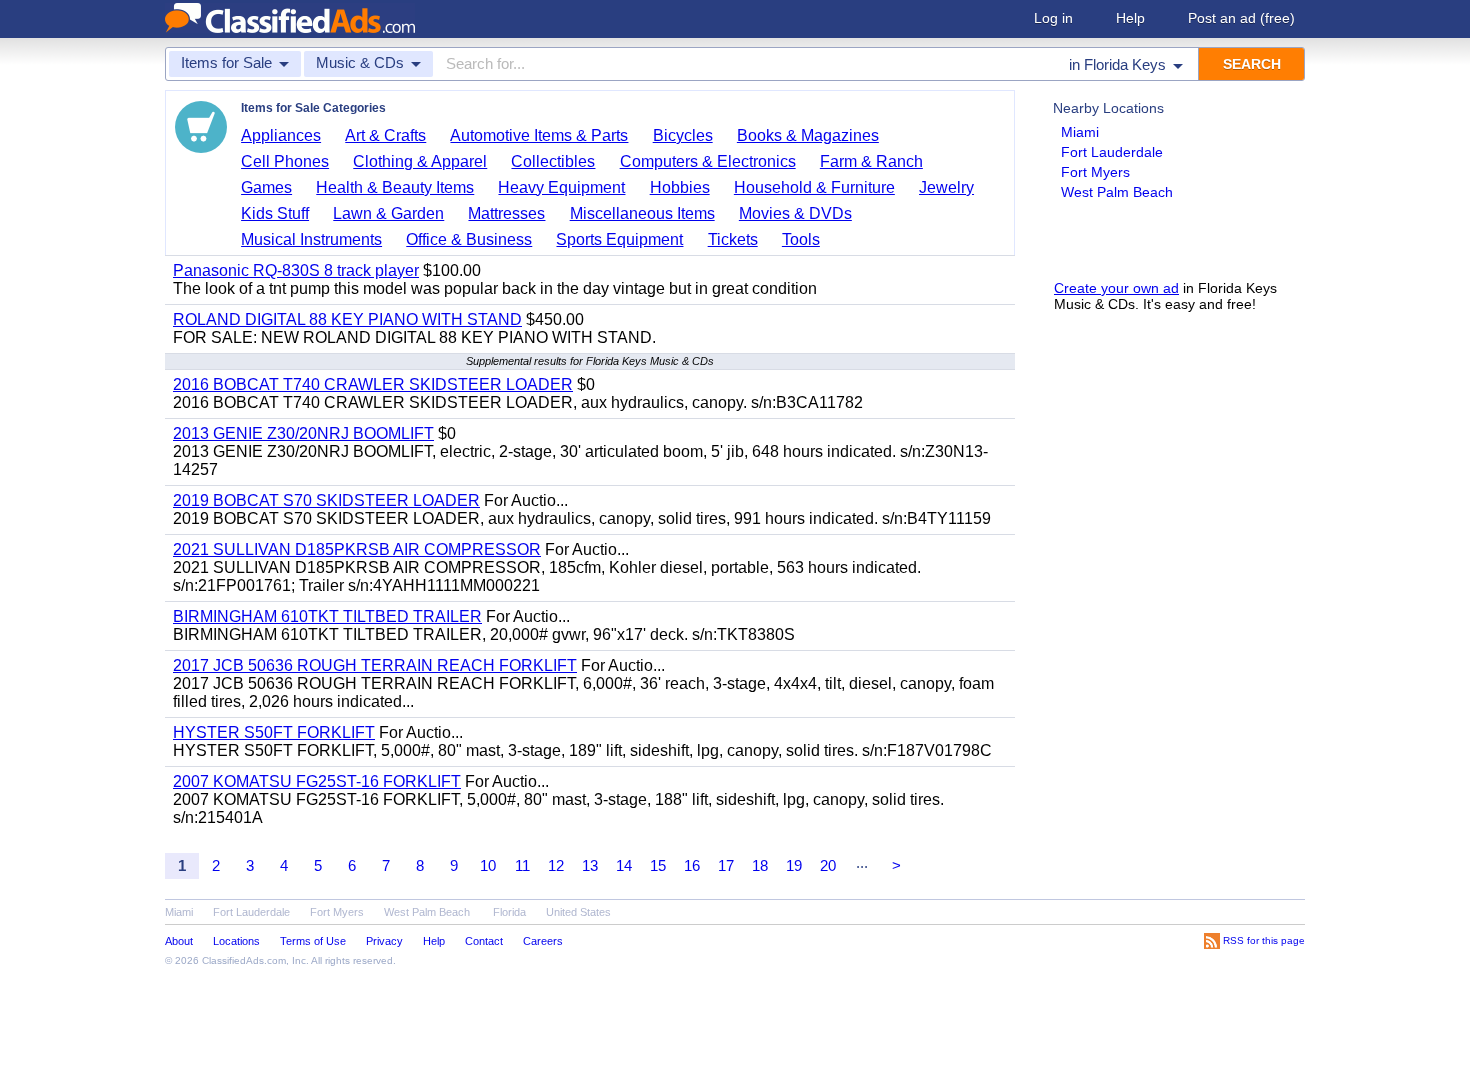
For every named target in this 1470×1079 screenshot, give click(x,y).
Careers (543, 941)
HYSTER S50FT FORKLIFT (274, 732)
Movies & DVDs (795, 213)
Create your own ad (1116, 288)
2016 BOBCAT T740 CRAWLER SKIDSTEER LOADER (373, 384)
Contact (484, 941)
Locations (236, 941)
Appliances (281, 135)
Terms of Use (313, 941)
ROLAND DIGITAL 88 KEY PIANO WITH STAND (347, 319)
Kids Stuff (275, 213)
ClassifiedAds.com (244, 960)
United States (578, 912)
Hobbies (680, 187)
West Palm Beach (1117, 192)
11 (522, 865)
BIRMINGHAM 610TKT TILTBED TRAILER (327, 616)
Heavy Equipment (561, 187)
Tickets (733, 239)
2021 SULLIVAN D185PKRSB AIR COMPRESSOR (357, 549)
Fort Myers (1095, 172)
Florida (509, 912)
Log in (1053, 18)
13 (590, 865)
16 (692, 865)
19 (794, 865)
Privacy (384, 941)
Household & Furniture (814, 187)
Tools (801, 239)
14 (624, 865)
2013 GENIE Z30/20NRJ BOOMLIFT (303, 433)
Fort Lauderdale (1112, 152)
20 (828, 865)
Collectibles (553, 161)
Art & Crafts (385, 135)
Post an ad (1241, 18)
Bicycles (683, 135)
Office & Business (469, 239)
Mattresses (506, 213)
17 (726, 865)
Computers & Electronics (708, 161)
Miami (1080, 132)
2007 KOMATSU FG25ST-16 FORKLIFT (317, 781)
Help (1130, 18)
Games (266, 187)
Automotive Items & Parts (539, 135)
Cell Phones (285, 161)
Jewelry (946, 187)
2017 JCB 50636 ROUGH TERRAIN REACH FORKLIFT (375, 665)
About (179, 941)
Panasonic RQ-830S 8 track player (296, 270)
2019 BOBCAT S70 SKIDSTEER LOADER (326, 500)
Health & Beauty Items (395, 187)
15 (658, 865)
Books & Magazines (808, 135)
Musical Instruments (311, 239)
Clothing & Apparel (420, 161)
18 (760, 865)
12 (556, 865)
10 (488, 865)
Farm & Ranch (871, 161)
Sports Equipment (619, 239)
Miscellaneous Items (642, 213)
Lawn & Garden (388, 213)
